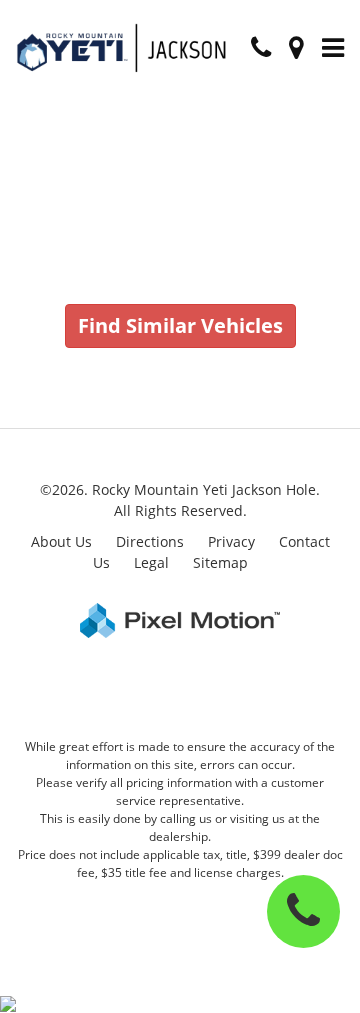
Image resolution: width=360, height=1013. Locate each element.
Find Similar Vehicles (180, 325)
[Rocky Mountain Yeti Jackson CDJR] (124, 48)
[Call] (261, 48)
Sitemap (220, 562)
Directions (150, 541)
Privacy (231, 541)
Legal (151, 562)
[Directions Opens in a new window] (296, 48)
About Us (61, 541)
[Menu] (333, 48)
